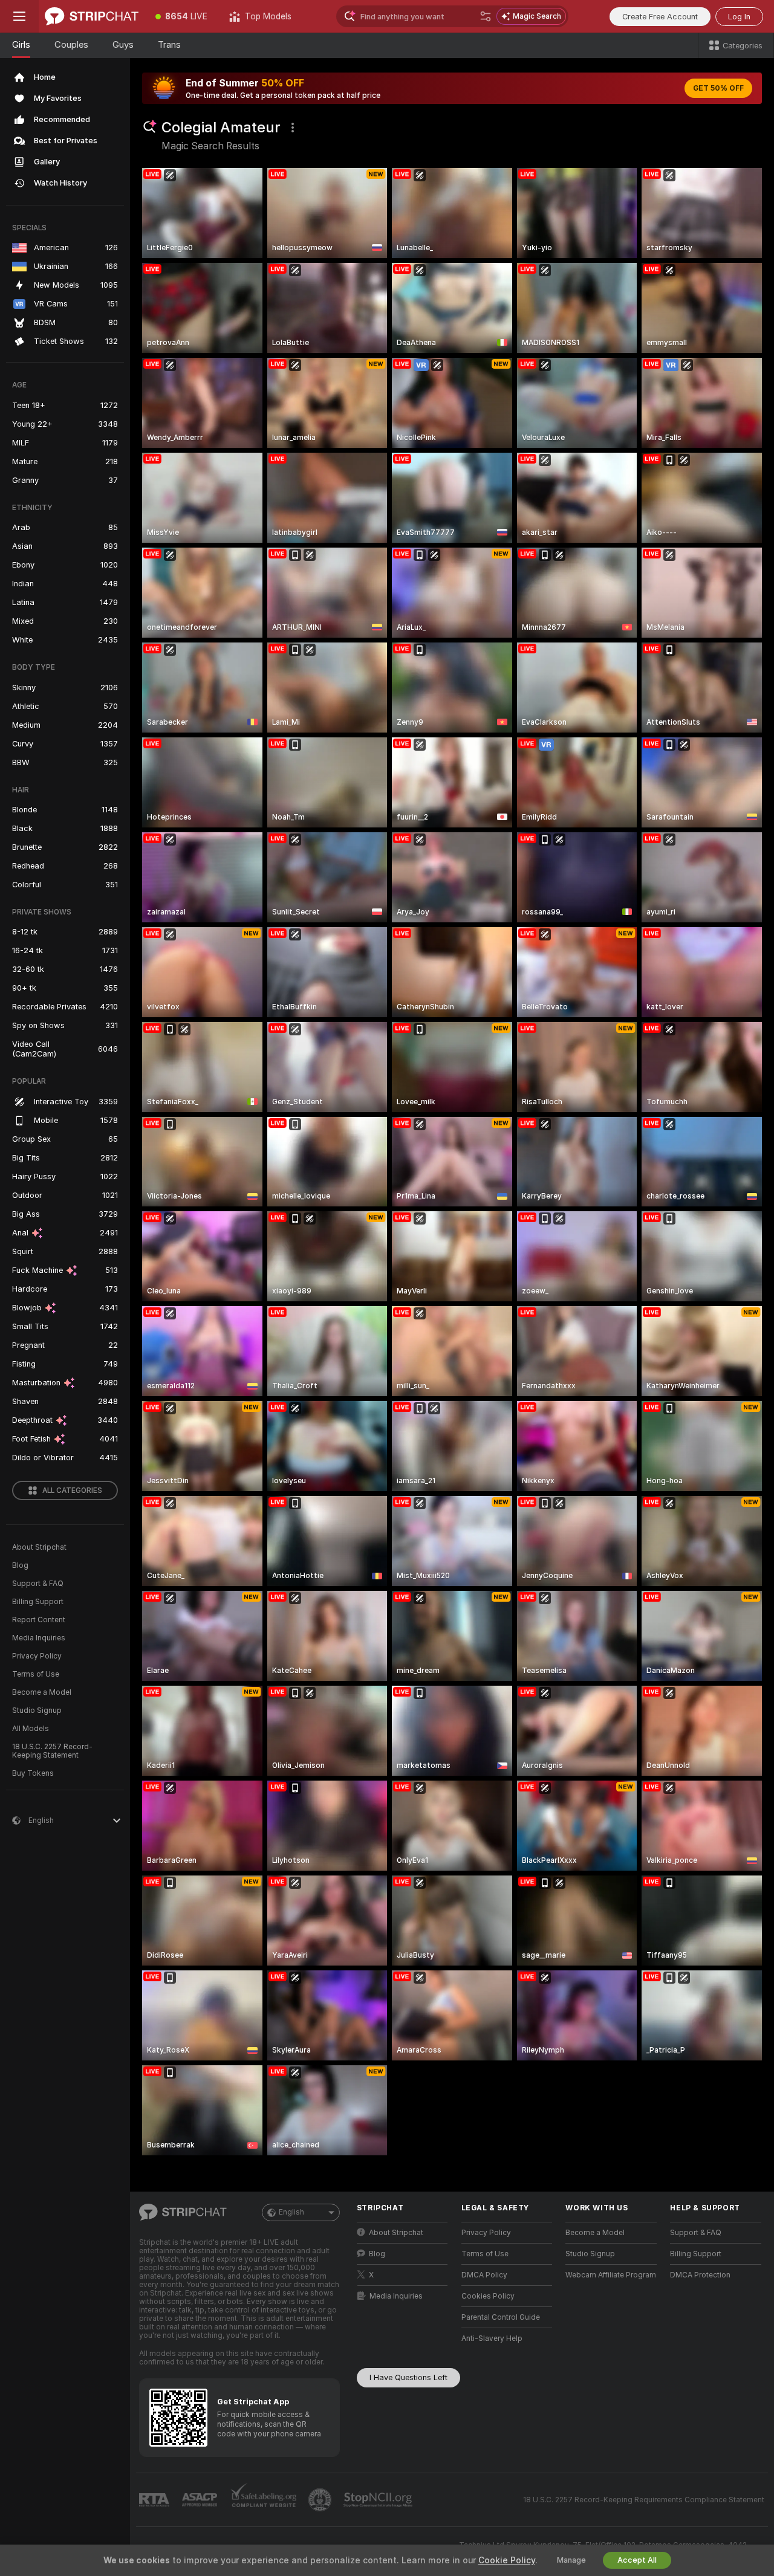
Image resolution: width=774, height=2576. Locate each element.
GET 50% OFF (718, 88)
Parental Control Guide (501, 2317)
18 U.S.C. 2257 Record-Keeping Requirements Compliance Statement (644, 2500)
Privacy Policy (37, 1656)
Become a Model (42, 1692)
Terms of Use (36, 1674)
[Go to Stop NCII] (379, 2500)
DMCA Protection (700, 2275)
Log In (739, 17)
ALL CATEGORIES (72, 1490)
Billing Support (38, 1602)
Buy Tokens (33, 1773)
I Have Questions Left (408, 2377)
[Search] (486, 16)
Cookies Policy (488, 2296)
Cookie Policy (507, 2560)
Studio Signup (37, 1710)
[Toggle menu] (19, 16)
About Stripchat (39, 1547)
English (291, 2212)
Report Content (39, 1620)
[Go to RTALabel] (155, 2500)
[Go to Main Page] (92, 16)
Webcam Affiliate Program (611, 2275)
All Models (31, 1729)
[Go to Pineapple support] (321, 2500)
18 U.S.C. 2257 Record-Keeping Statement (52, 1751)
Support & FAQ (38, 1584)
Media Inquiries (39, 1638)
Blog (20, 1565)
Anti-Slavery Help (492, 2338)
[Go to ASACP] (201, 2500)
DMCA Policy (484, 2275)
